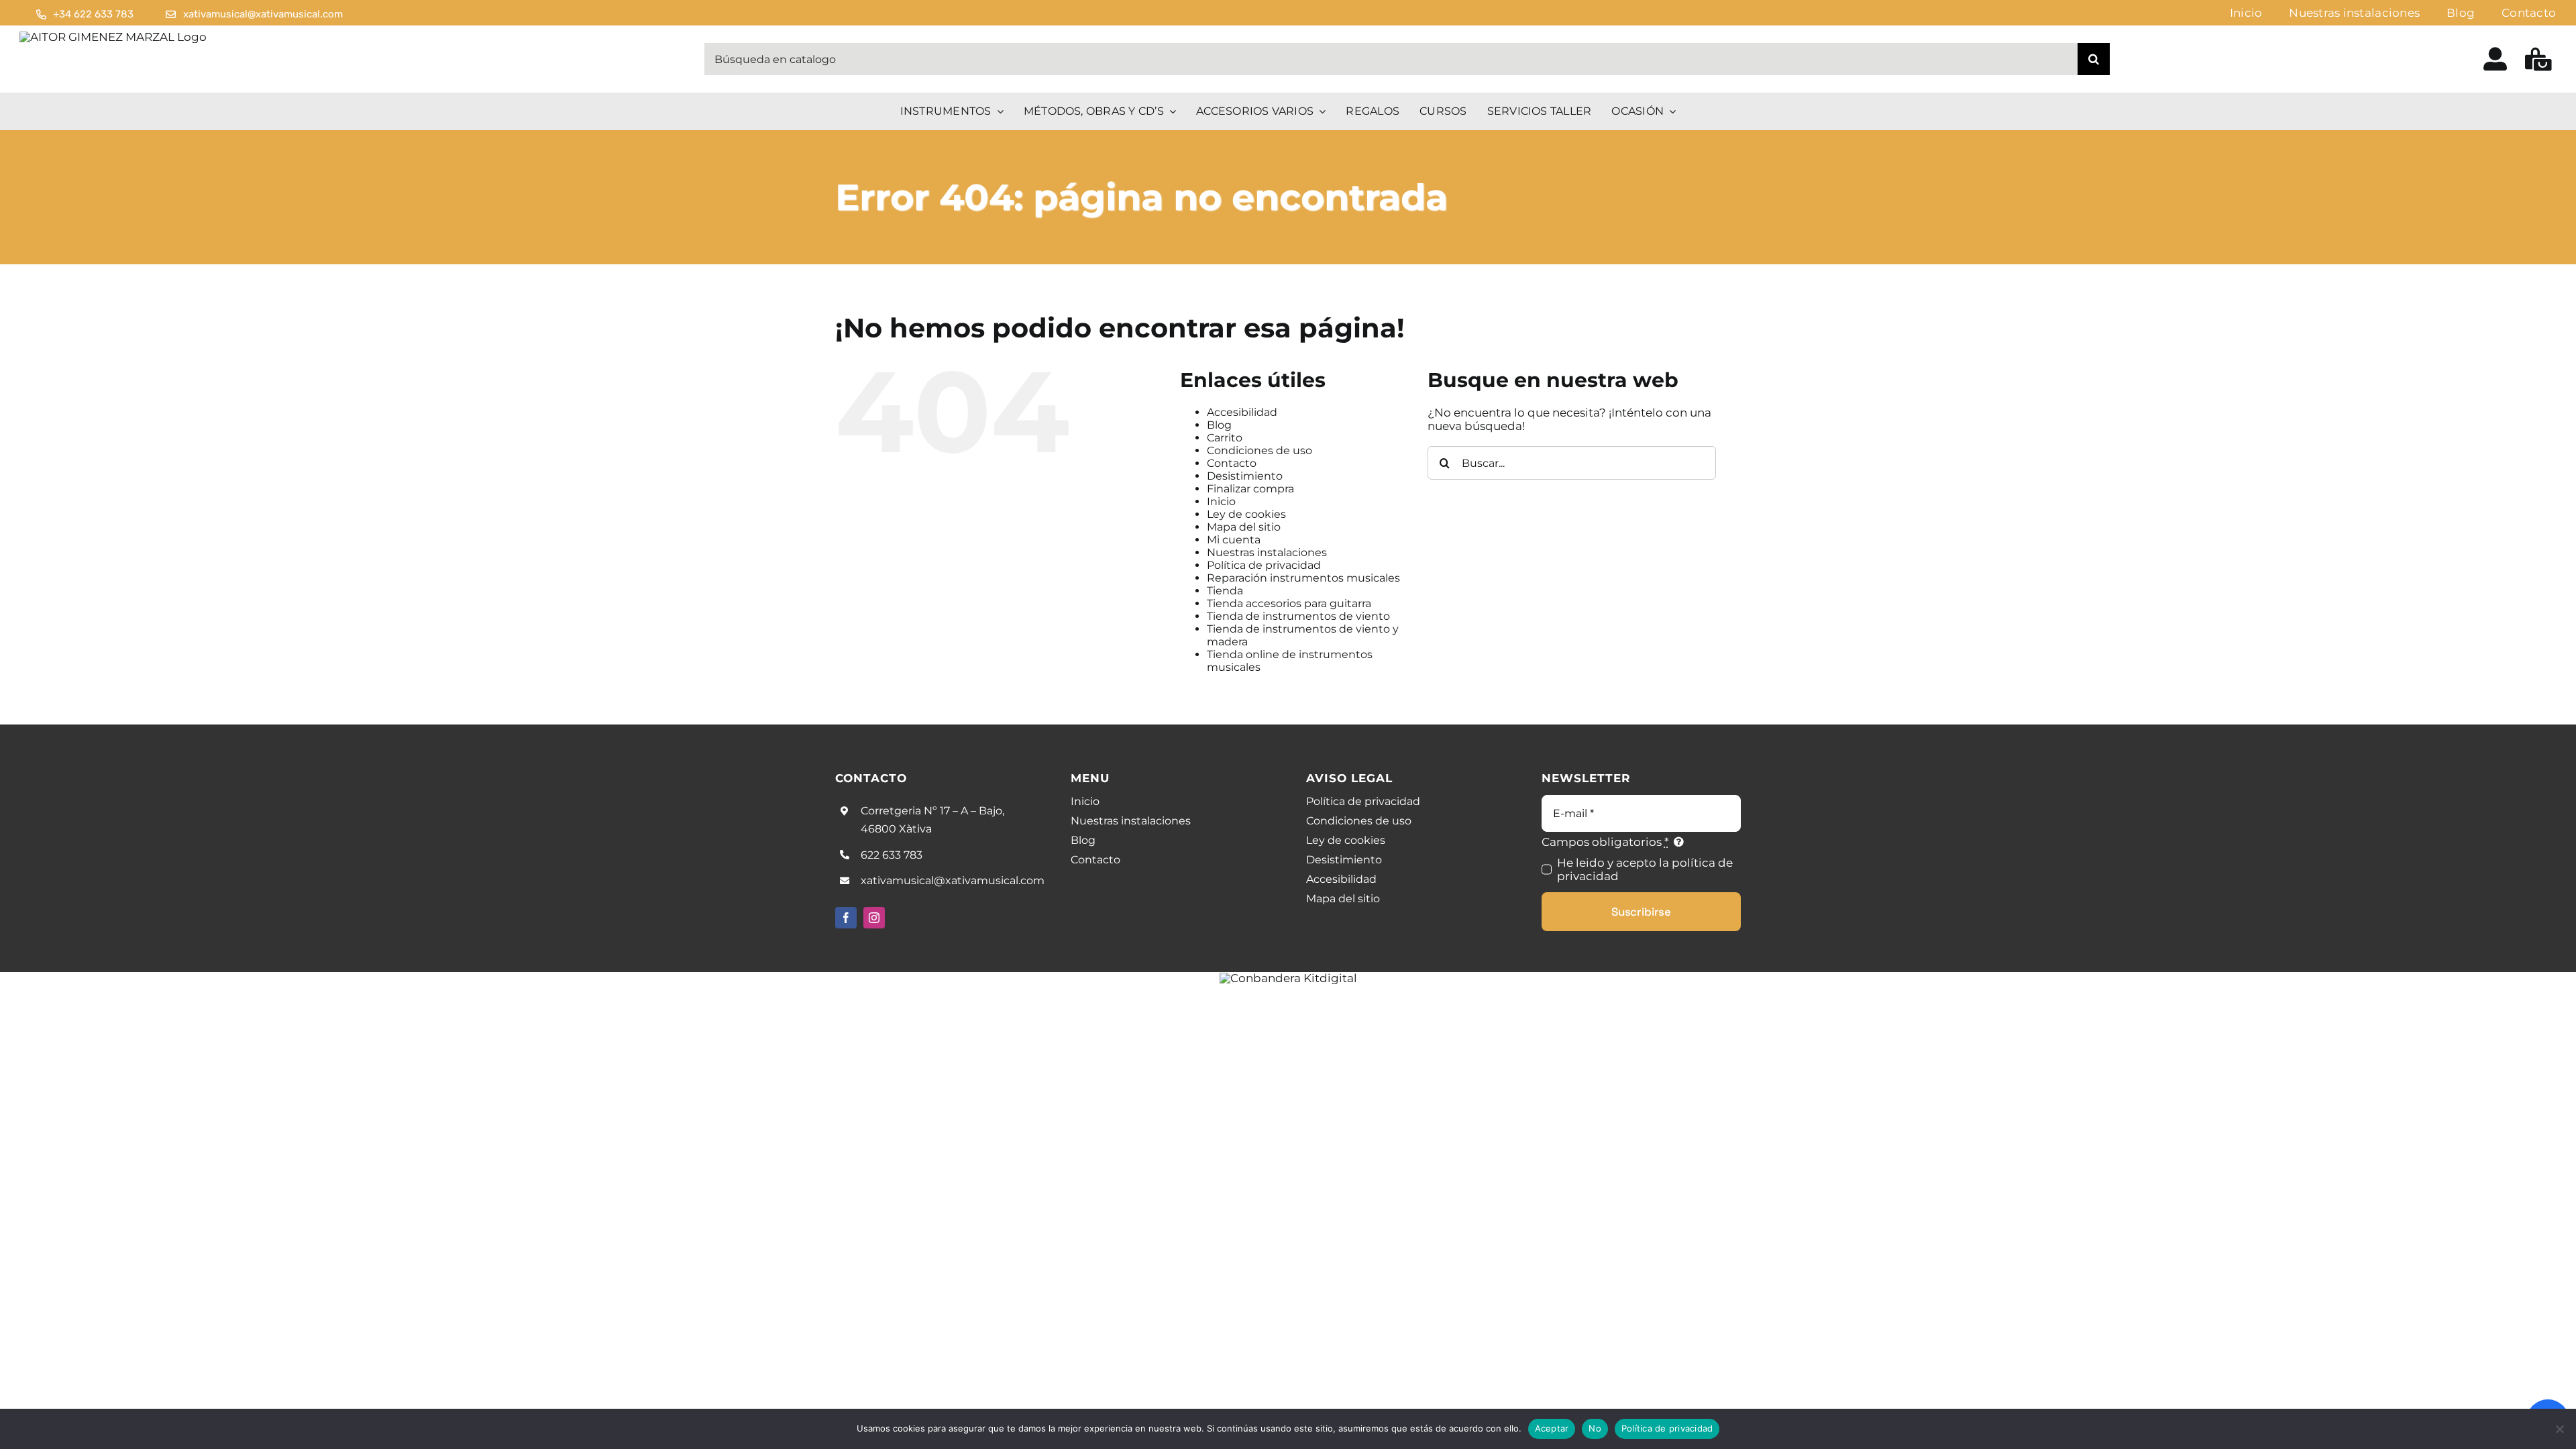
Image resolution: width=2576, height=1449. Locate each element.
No (1595, 1428)
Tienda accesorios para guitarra (1289, 603)
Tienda (1225, 591)
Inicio (1221, 501)
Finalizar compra (1250, 489)
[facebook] (846, 918)
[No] (2559, 1429)
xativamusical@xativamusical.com (953, 880)
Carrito (1225, 438)
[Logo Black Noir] (113, 37)
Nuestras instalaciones (1267, 552)
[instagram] (874, 918)
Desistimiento (1245, 476)
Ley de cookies (1246, 514)
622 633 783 (892, 855)
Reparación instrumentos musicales (1303, 578)
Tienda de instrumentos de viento (1298, 616)
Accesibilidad (1242, 412)
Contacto (1232, 463)
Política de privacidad (1264, 565)
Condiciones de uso (1259, 450)
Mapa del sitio (1244, 527)
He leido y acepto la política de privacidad (1645, 869)
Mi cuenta (1234, 540)
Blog (1219, 425)
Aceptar (1552, 1428)
